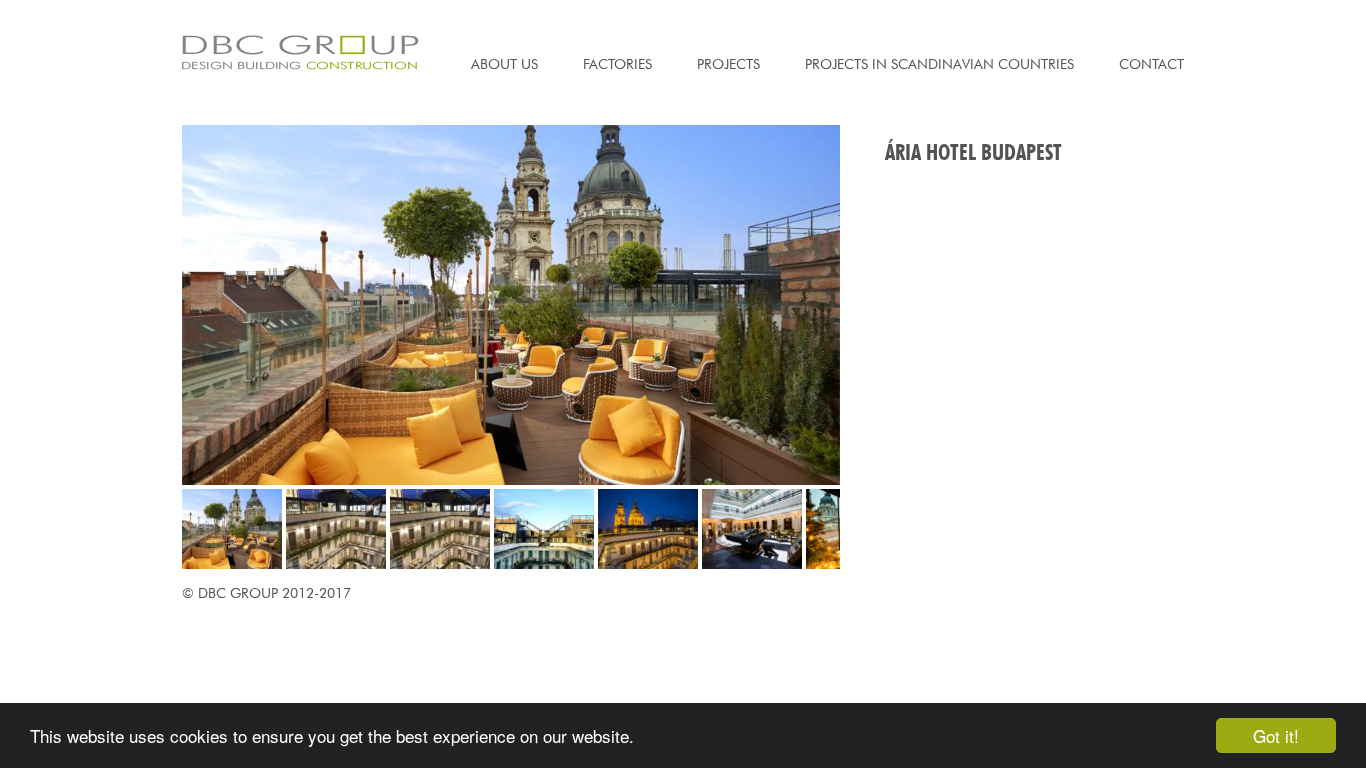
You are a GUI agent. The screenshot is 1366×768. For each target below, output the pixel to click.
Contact (1151, 64)
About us (504, 64)
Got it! (1276, 735)
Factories (617, 64)
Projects (728, 64)
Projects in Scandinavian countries (939, 64)
